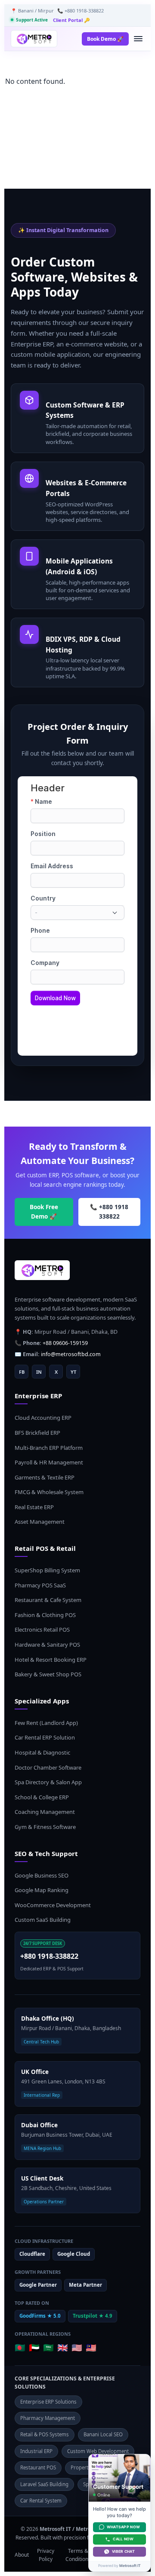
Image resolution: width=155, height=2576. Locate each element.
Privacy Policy (46, 2555)
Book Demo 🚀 (105, 39)
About (22, 2555)
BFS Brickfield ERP (37, 1433)
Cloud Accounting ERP (43, 1418)
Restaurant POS (38, 2467)
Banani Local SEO (103, 2434)
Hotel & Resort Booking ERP (51, 1660)
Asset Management (40, 1522)
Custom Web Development (98, 2451)
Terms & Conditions (78, 2555)
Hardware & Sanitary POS (47, 1645)
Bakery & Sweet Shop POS (48, 1674)
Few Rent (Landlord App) (46, 1723)
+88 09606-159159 (65, 1343)
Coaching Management (45, 1812)
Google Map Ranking (42, 1890)
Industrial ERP (36, 2451)
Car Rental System (41, 2501)
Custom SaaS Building (43, 1920)
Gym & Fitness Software (45, 1827)
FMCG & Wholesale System (49, 1492)
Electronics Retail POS (42, 1630)
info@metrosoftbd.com (71, 1354)
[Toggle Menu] (138, 39)
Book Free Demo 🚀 (44, 1212)
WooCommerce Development (53, 1905)
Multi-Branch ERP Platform (49, 1448)
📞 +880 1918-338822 (81, 11)
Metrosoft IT (130, 2566)
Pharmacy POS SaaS (40, 1585)
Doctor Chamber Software (48, 1767)
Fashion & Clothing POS (45, 1615)
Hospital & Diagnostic (42, 1752)
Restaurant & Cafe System (48, 1600)
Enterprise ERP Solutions (48, 2402)
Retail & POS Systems (45, 2434)
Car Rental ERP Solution (45, 1737)
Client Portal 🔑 (71, 20)
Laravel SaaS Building (44, 2484)
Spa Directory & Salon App (48, 1782)
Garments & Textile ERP (45, 1477)
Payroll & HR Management (49, 1462)
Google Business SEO (42, 1875)
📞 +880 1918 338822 (109, 1212)
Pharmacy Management (48, 2418)
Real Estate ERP (34, 1507)
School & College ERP (42, 1797)
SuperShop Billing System (47, 1570)
